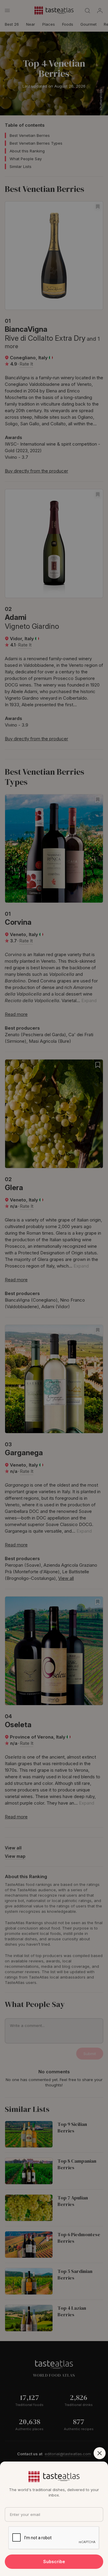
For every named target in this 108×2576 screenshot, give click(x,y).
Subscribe (54, 2562)
